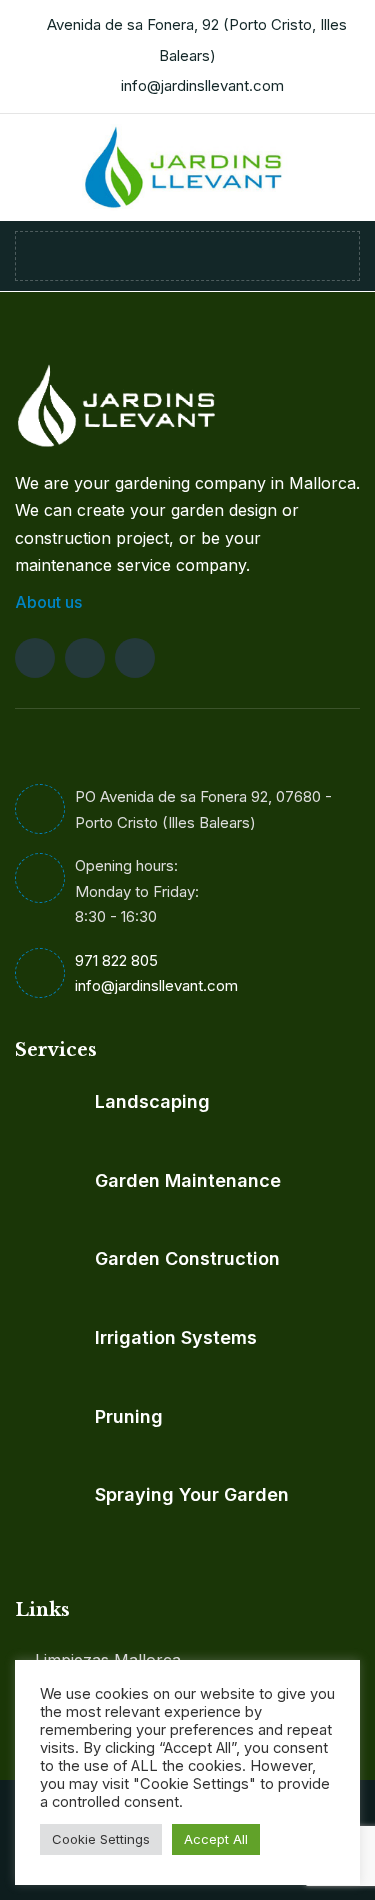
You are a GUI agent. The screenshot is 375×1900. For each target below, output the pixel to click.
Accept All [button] (216, 1839)
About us (50, 602)
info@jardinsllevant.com (202, 85)
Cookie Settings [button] (101, 1839)
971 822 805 (116, 960)
